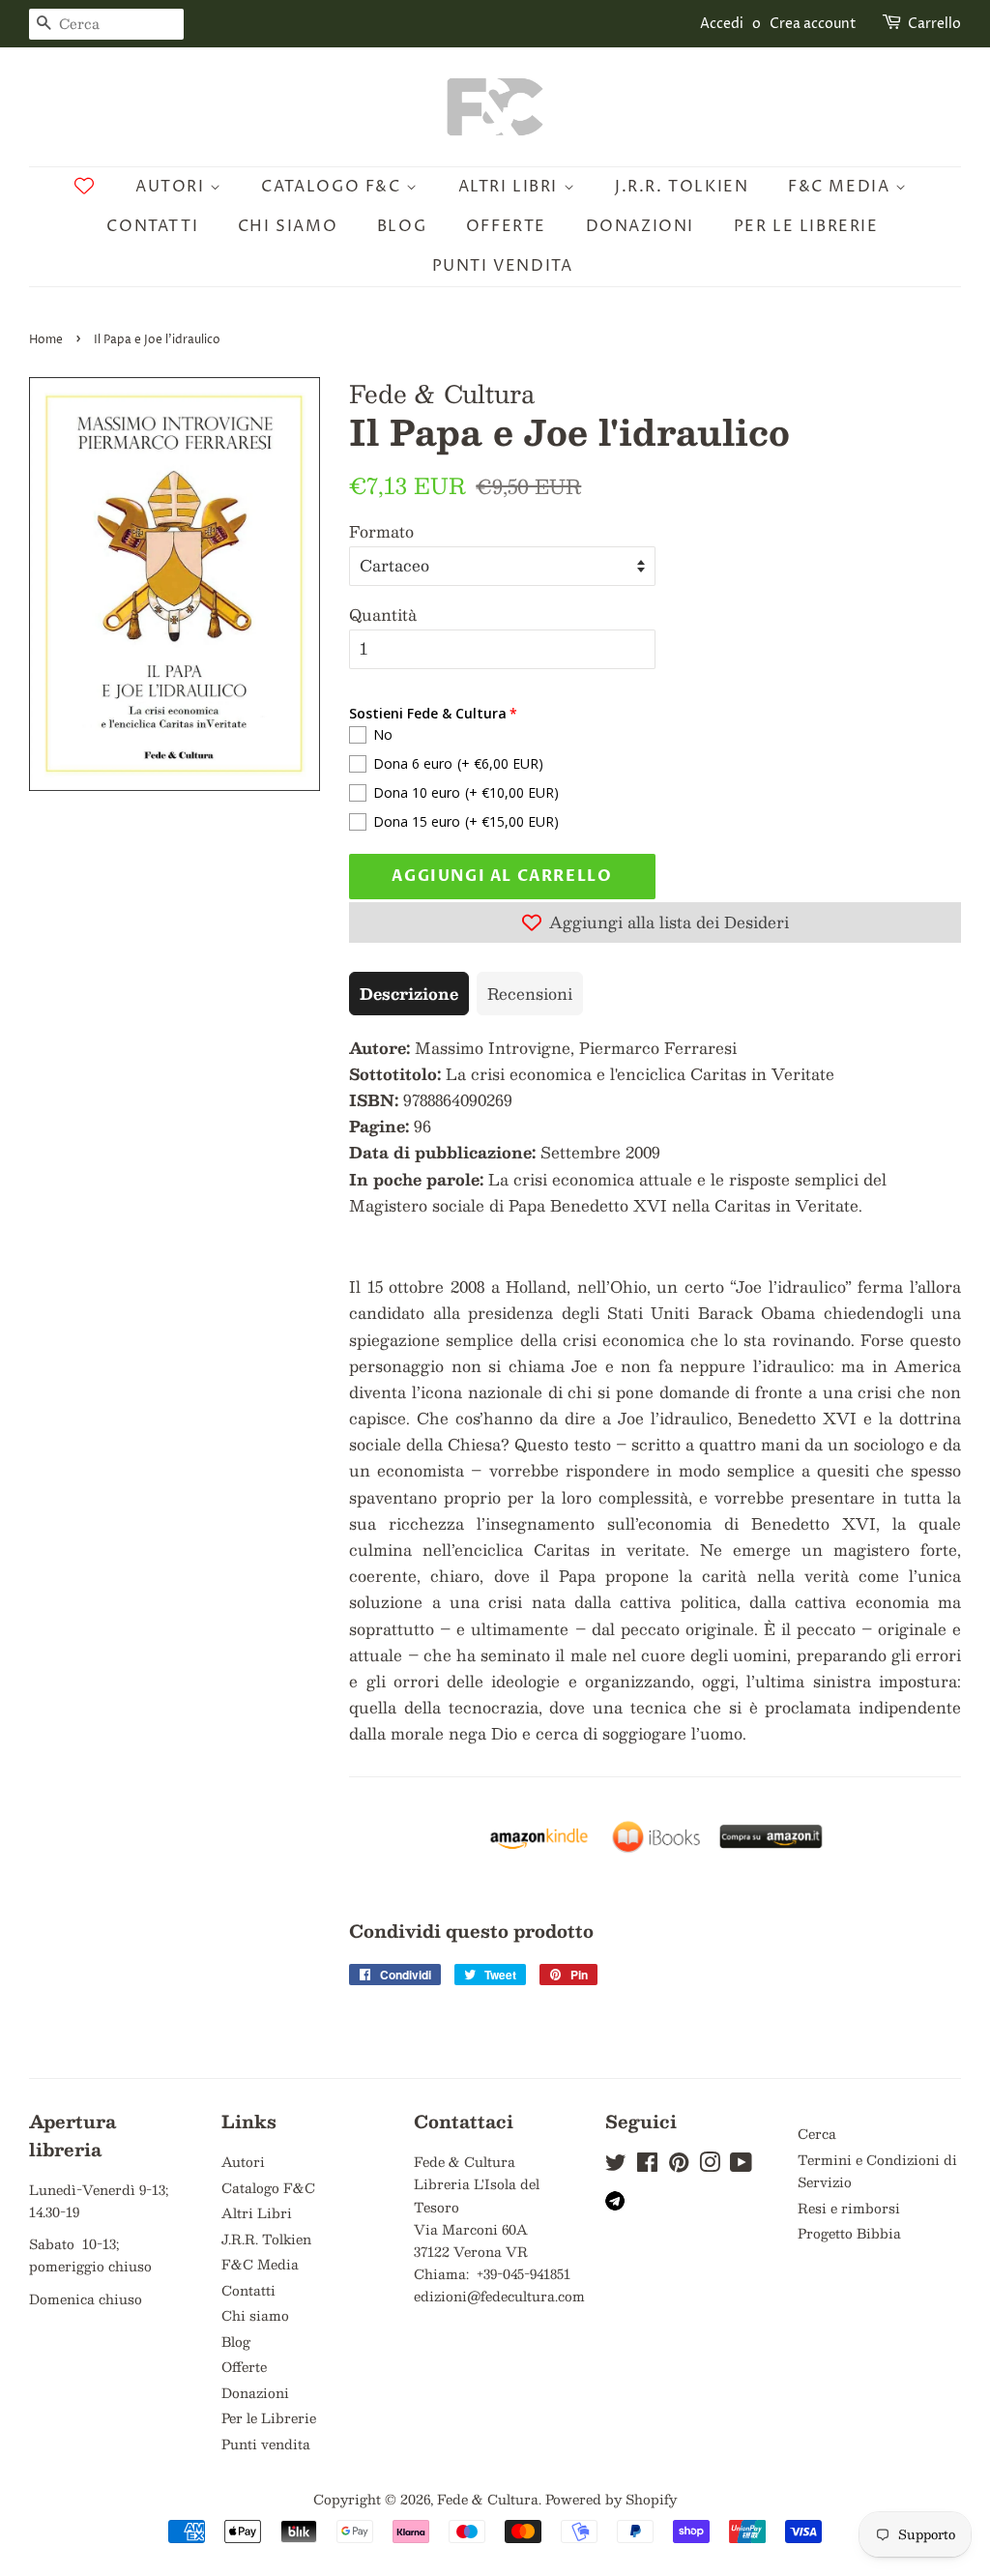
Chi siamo (288, 226)
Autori (173, 187)
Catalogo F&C (334, 187)
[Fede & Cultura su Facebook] (647, 2166)
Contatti (152, 226)
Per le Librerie (806, 226)
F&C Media (842, 187)
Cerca (817, 2134)
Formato (381, 531)
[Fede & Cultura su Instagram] (710, 2166)
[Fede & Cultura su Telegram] (615, 2205)
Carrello (934, 24)
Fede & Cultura (488, 2499)
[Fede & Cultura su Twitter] (616, 2166)
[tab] (409, 994)
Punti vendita (503, 266)
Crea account (813, 24)
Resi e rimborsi (849, 2208)
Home (46, 340)
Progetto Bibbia (849, 2233)
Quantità (383, 615)
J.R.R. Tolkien (682, 187)
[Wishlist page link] (84, 186)
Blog (402, 226)
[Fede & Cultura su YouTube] (741, 2166)
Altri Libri (511, 187)
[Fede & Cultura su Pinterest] (679, 2166)
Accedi (722, 24)
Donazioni (640, 226)
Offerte (506, 226)
